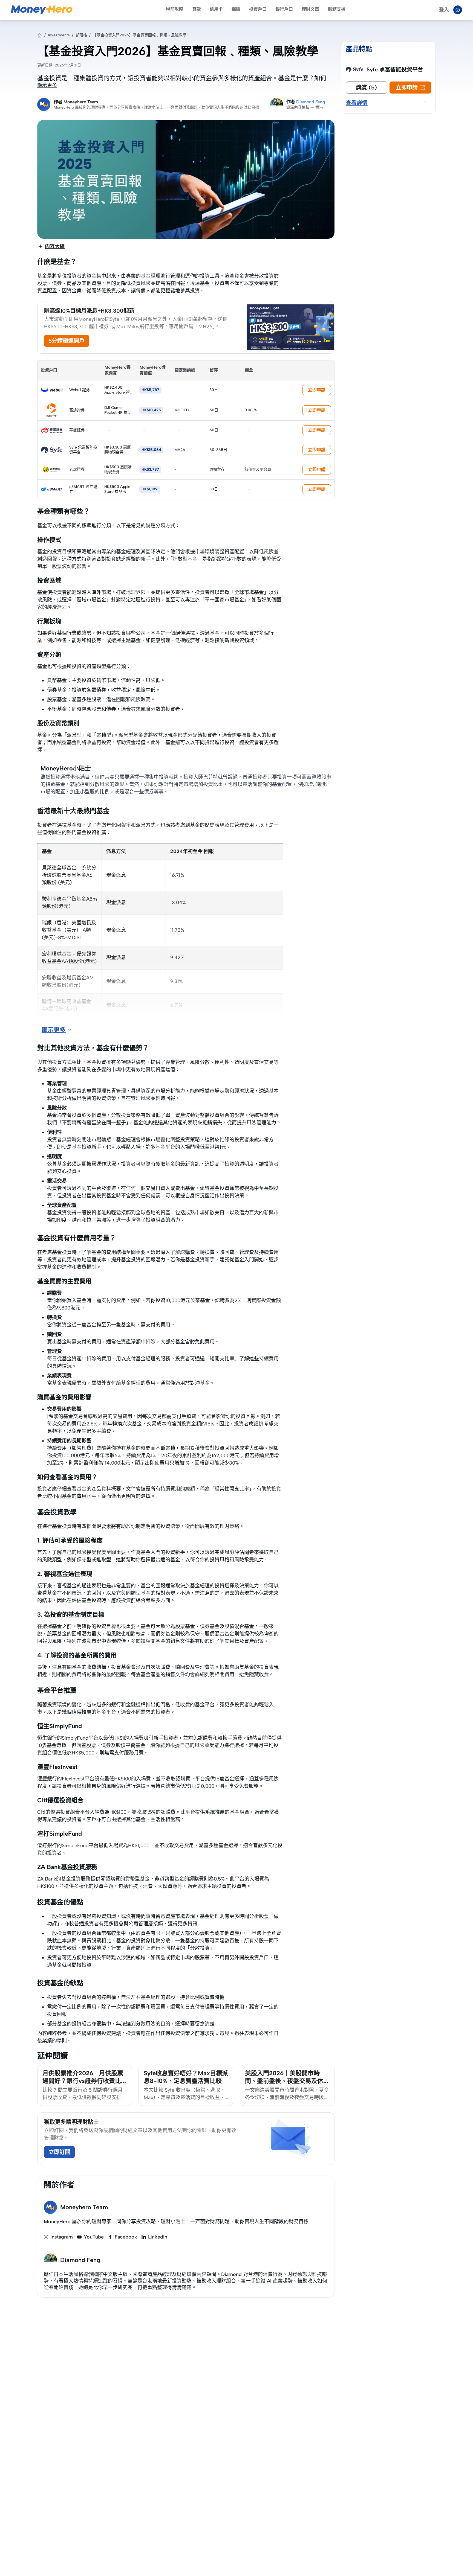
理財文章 (310, 9)
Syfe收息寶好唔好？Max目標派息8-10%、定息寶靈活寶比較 (186, 2077)
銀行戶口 (284, 9)
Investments (59, 35)
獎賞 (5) (367, 88)
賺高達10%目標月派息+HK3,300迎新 (89, 311)
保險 (236, 9)
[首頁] (40, 35)
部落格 (81, 35)
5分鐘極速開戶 (67, 341)
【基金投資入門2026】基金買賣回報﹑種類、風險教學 (140, 35)
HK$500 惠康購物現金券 (118, 469)
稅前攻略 (175, 9)
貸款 (197, 9)
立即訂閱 (59, 2152)
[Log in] (458, 10)
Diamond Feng (311, 102)
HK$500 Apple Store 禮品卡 (117, 489)
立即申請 (317, 390)
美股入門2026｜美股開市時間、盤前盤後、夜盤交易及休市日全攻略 (287, 2081)
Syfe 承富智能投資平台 (395, 69)
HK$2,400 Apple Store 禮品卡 (117, 392)
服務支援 (337, 9)
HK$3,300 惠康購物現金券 (118, 450)
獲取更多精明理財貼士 (71, 2122)
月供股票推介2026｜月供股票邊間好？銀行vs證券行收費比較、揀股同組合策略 (83, 2081)
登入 (444, 10)
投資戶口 (258, 9)
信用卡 (216, 9)
